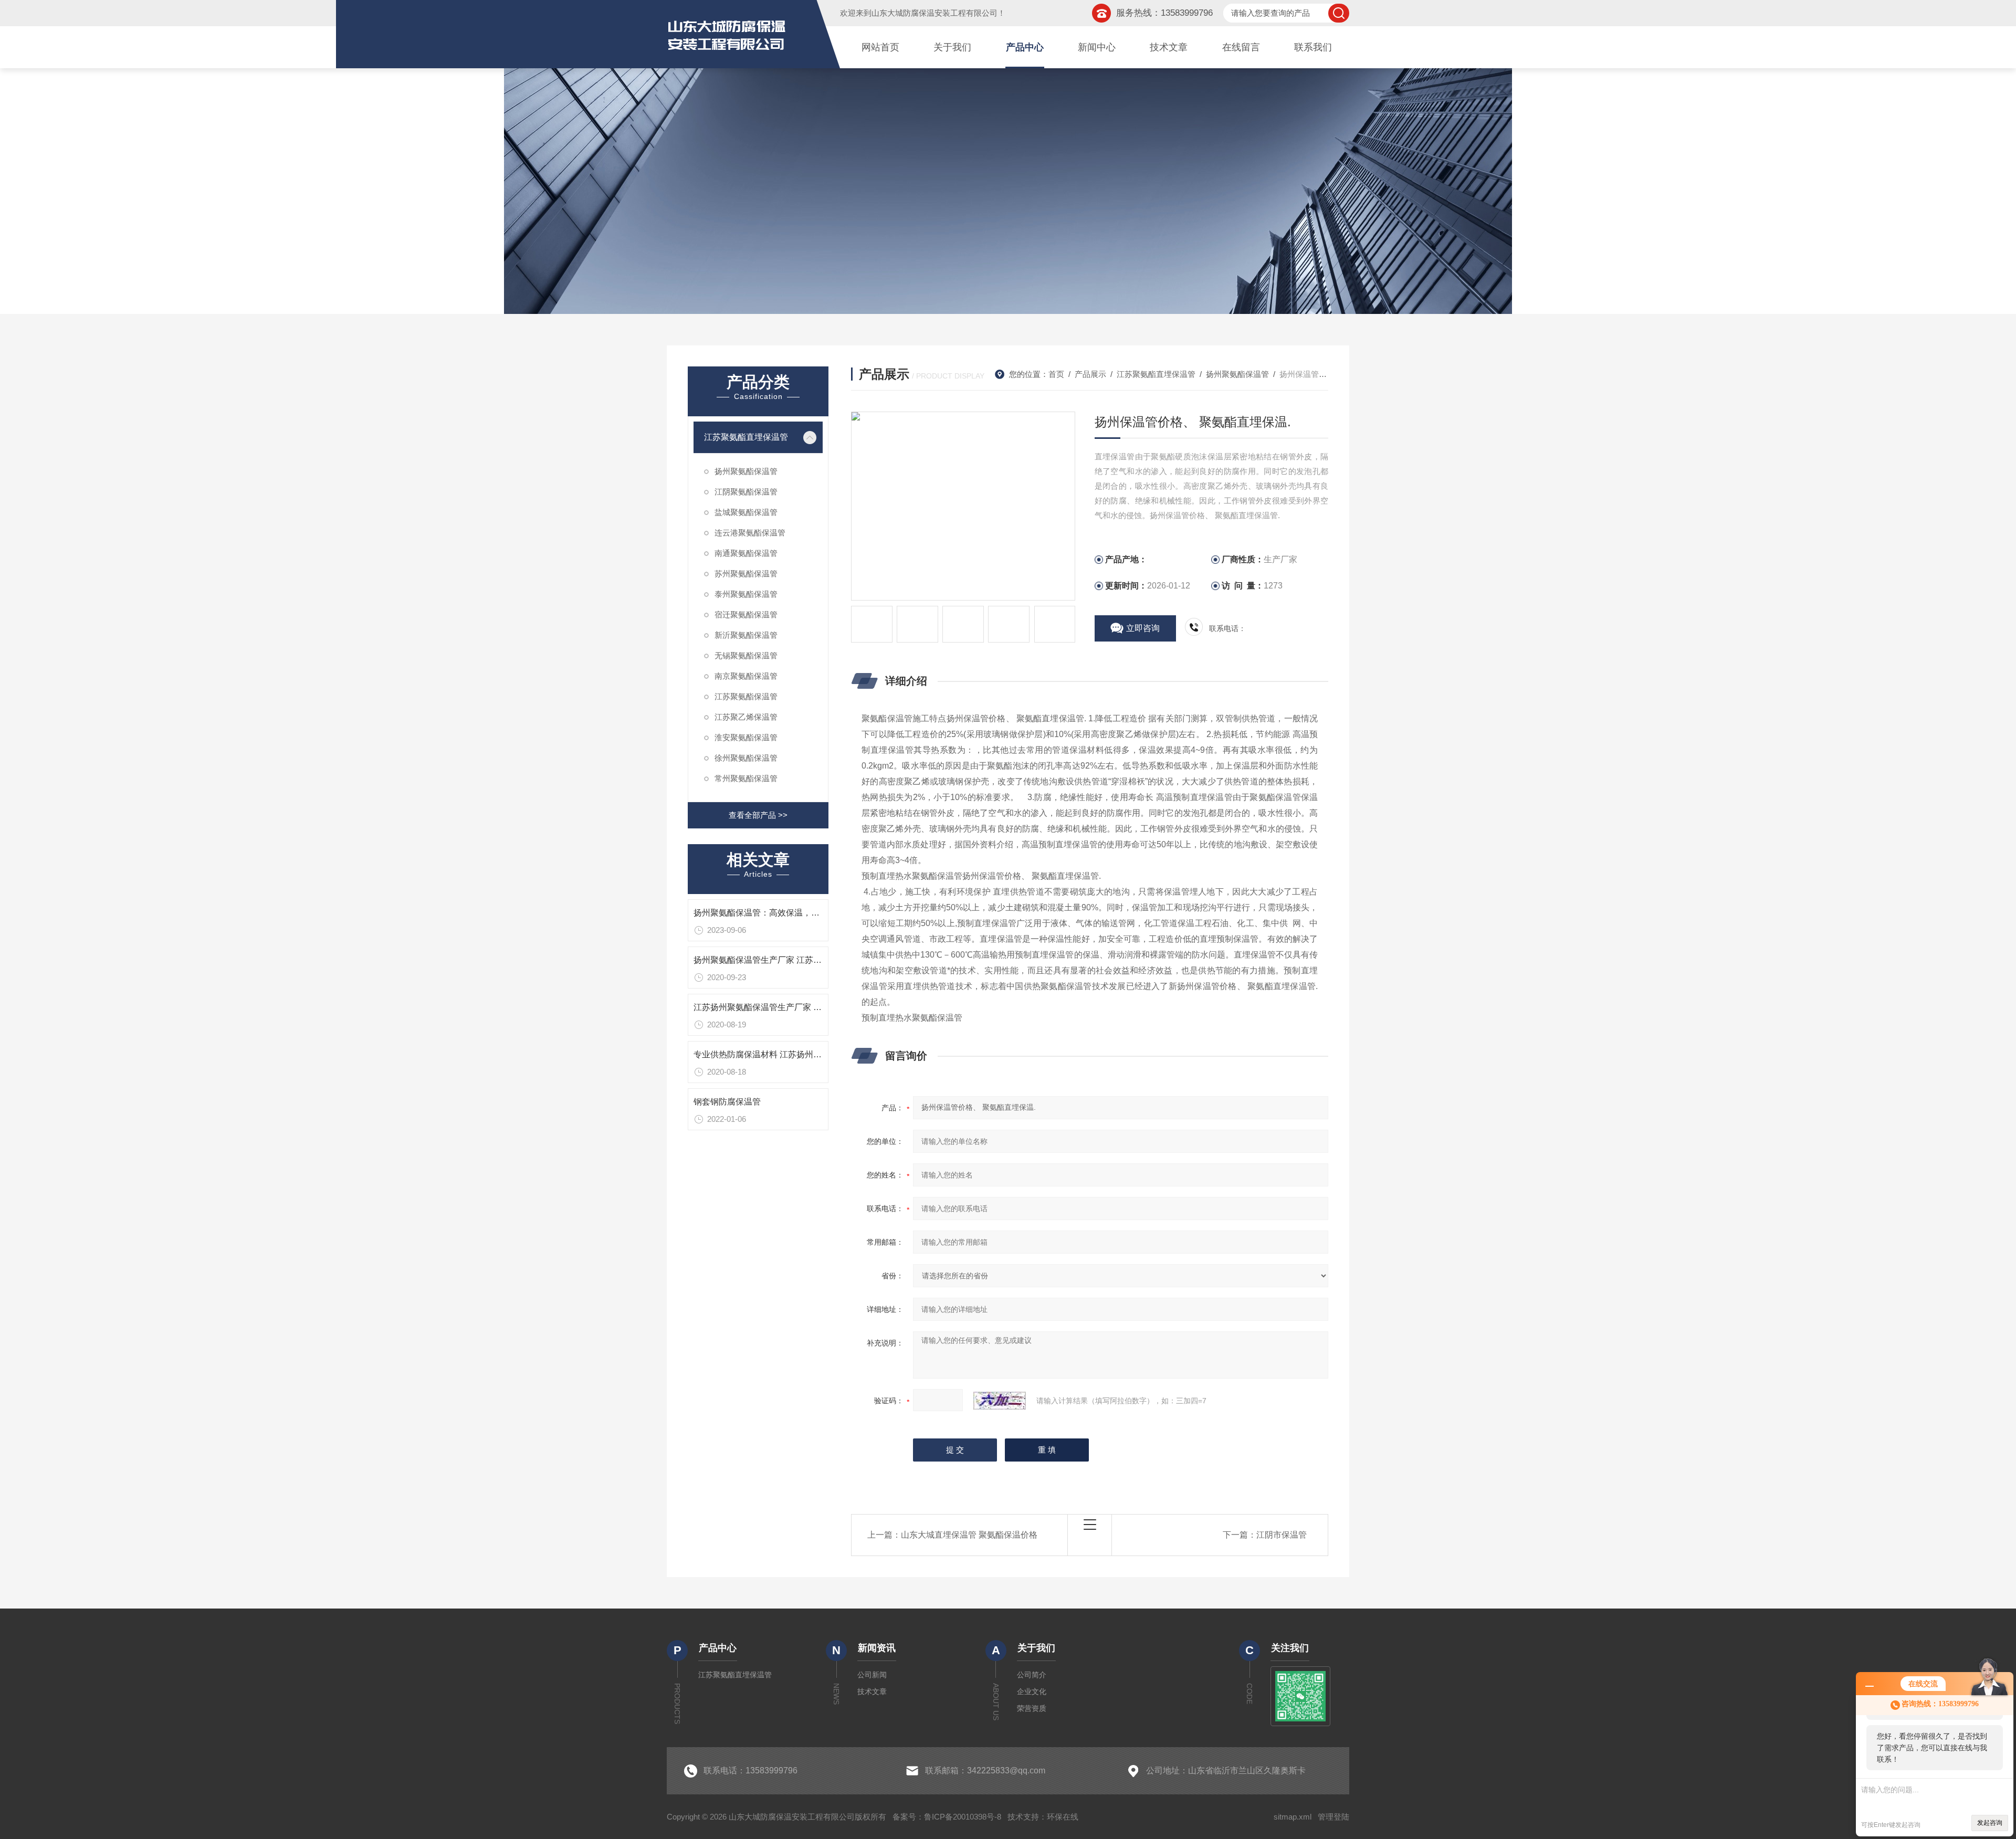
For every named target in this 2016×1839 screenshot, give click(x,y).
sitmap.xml (1293, 1817)
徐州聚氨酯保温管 (746, 758)
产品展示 (1090, 374)
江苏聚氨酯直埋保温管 (746, 437)
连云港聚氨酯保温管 (750, 533)
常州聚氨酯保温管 (746, 778)
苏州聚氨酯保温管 (746, 574)
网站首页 (880, 47)
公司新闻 (872, 1675)
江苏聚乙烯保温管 (746, 717)
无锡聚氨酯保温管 (746, 655)
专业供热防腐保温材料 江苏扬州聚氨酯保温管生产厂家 (795, 1054)
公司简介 (1032, 1675)
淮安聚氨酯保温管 (746, 737)
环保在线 (1063, 1817)
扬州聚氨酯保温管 (746, 471)
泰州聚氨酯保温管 (746, 594)
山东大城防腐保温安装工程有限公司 (934, 13)
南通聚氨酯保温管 (746, 553)
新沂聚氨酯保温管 (746, 635)
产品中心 (1025, 47)
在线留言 (1241, 47)
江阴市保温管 (1282, 1535)
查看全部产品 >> (758, 815)
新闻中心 (1097, 47)
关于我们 (952, 47)
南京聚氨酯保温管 (746, 676)
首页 (1056, 374)
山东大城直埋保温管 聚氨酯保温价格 (969, 1535)
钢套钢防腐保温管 (727, 1102)
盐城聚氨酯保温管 (746, 512)
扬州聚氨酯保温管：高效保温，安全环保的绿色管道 (790, 913)
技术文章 (1169, 47)
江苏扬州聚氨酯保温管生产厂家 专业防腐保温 (779, 1007)
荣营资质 (1032, 1708)
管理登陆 (1333, 1817)
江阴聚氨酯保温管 (746, 492)
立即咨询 (1143, 628)
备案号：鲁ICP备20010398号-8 (947, 1817)
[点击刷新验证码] (1000, 1401)
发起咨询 (1990, 1823)
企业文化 (1032, 1691)
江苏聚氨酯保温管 (746, 696)
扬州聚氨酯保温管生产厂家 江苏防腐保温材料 (779, 960)
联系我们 (1313, 47)
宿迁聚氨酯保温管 (746, 614)
